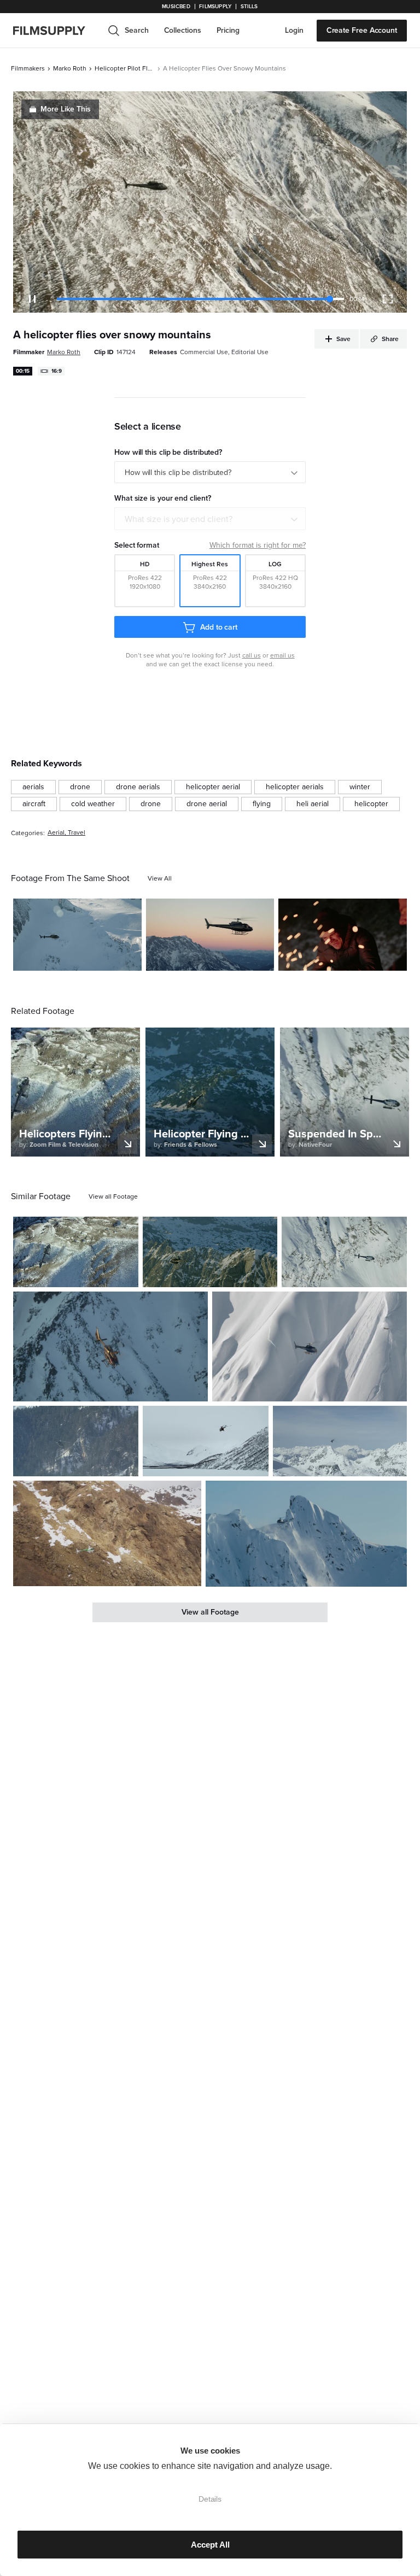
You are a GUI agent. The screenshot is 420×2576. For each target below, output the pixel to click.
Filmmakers (28, 68)
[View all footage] (113, 1196)
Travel (77, 833)
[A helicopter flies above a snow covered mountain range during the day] (77, 935)
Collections (183, 30)
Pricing (228, 30)
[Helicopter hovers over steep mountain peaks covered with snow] (306, 1534)
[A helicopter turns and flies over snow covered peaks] (340, 1441)
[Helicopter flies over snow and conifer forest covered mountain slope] (76, 1441)
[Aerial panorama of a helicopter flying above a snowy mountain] (344, 1252)
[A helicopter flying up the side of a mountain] (310, 1346)
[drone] (80, 787)
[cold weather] (93, 804)
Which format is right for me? (258, 545)
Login (294, 30)
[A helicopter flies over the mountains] (210, 1252)
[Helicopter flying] (76, 1252)
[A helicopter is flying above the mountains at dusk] (210, 935)
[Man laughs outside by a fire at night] (343, 935)
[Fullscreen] (388, 299)
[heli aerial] (313, 804)
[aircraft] (34, 804)
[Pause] (32, 299)
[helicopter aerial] (213, 787)
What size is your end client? (179, 519)
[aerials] (33, 787)
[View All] (160, 878)
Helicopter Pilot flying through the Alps (125, 68)
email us (282, 655)
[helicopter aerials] (295, 787)
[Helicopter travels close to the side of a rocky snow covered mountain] (107, 1534)
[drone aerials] (138, 787)
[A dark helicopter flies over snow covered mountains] (110, 1346)
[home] (56, 31)
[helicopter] (371, 804)
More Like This (66, 109)
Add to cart (219, 627)
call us (252, 655)
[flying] (262, 804)
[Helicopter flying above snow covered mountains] (205, 1441)
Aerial (56, 833)
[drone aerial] (207, 804)
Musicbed (176, 7)
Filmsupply (215, 7)
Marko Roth (70, 68)
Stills (249, 7)
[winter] (360, 787)
